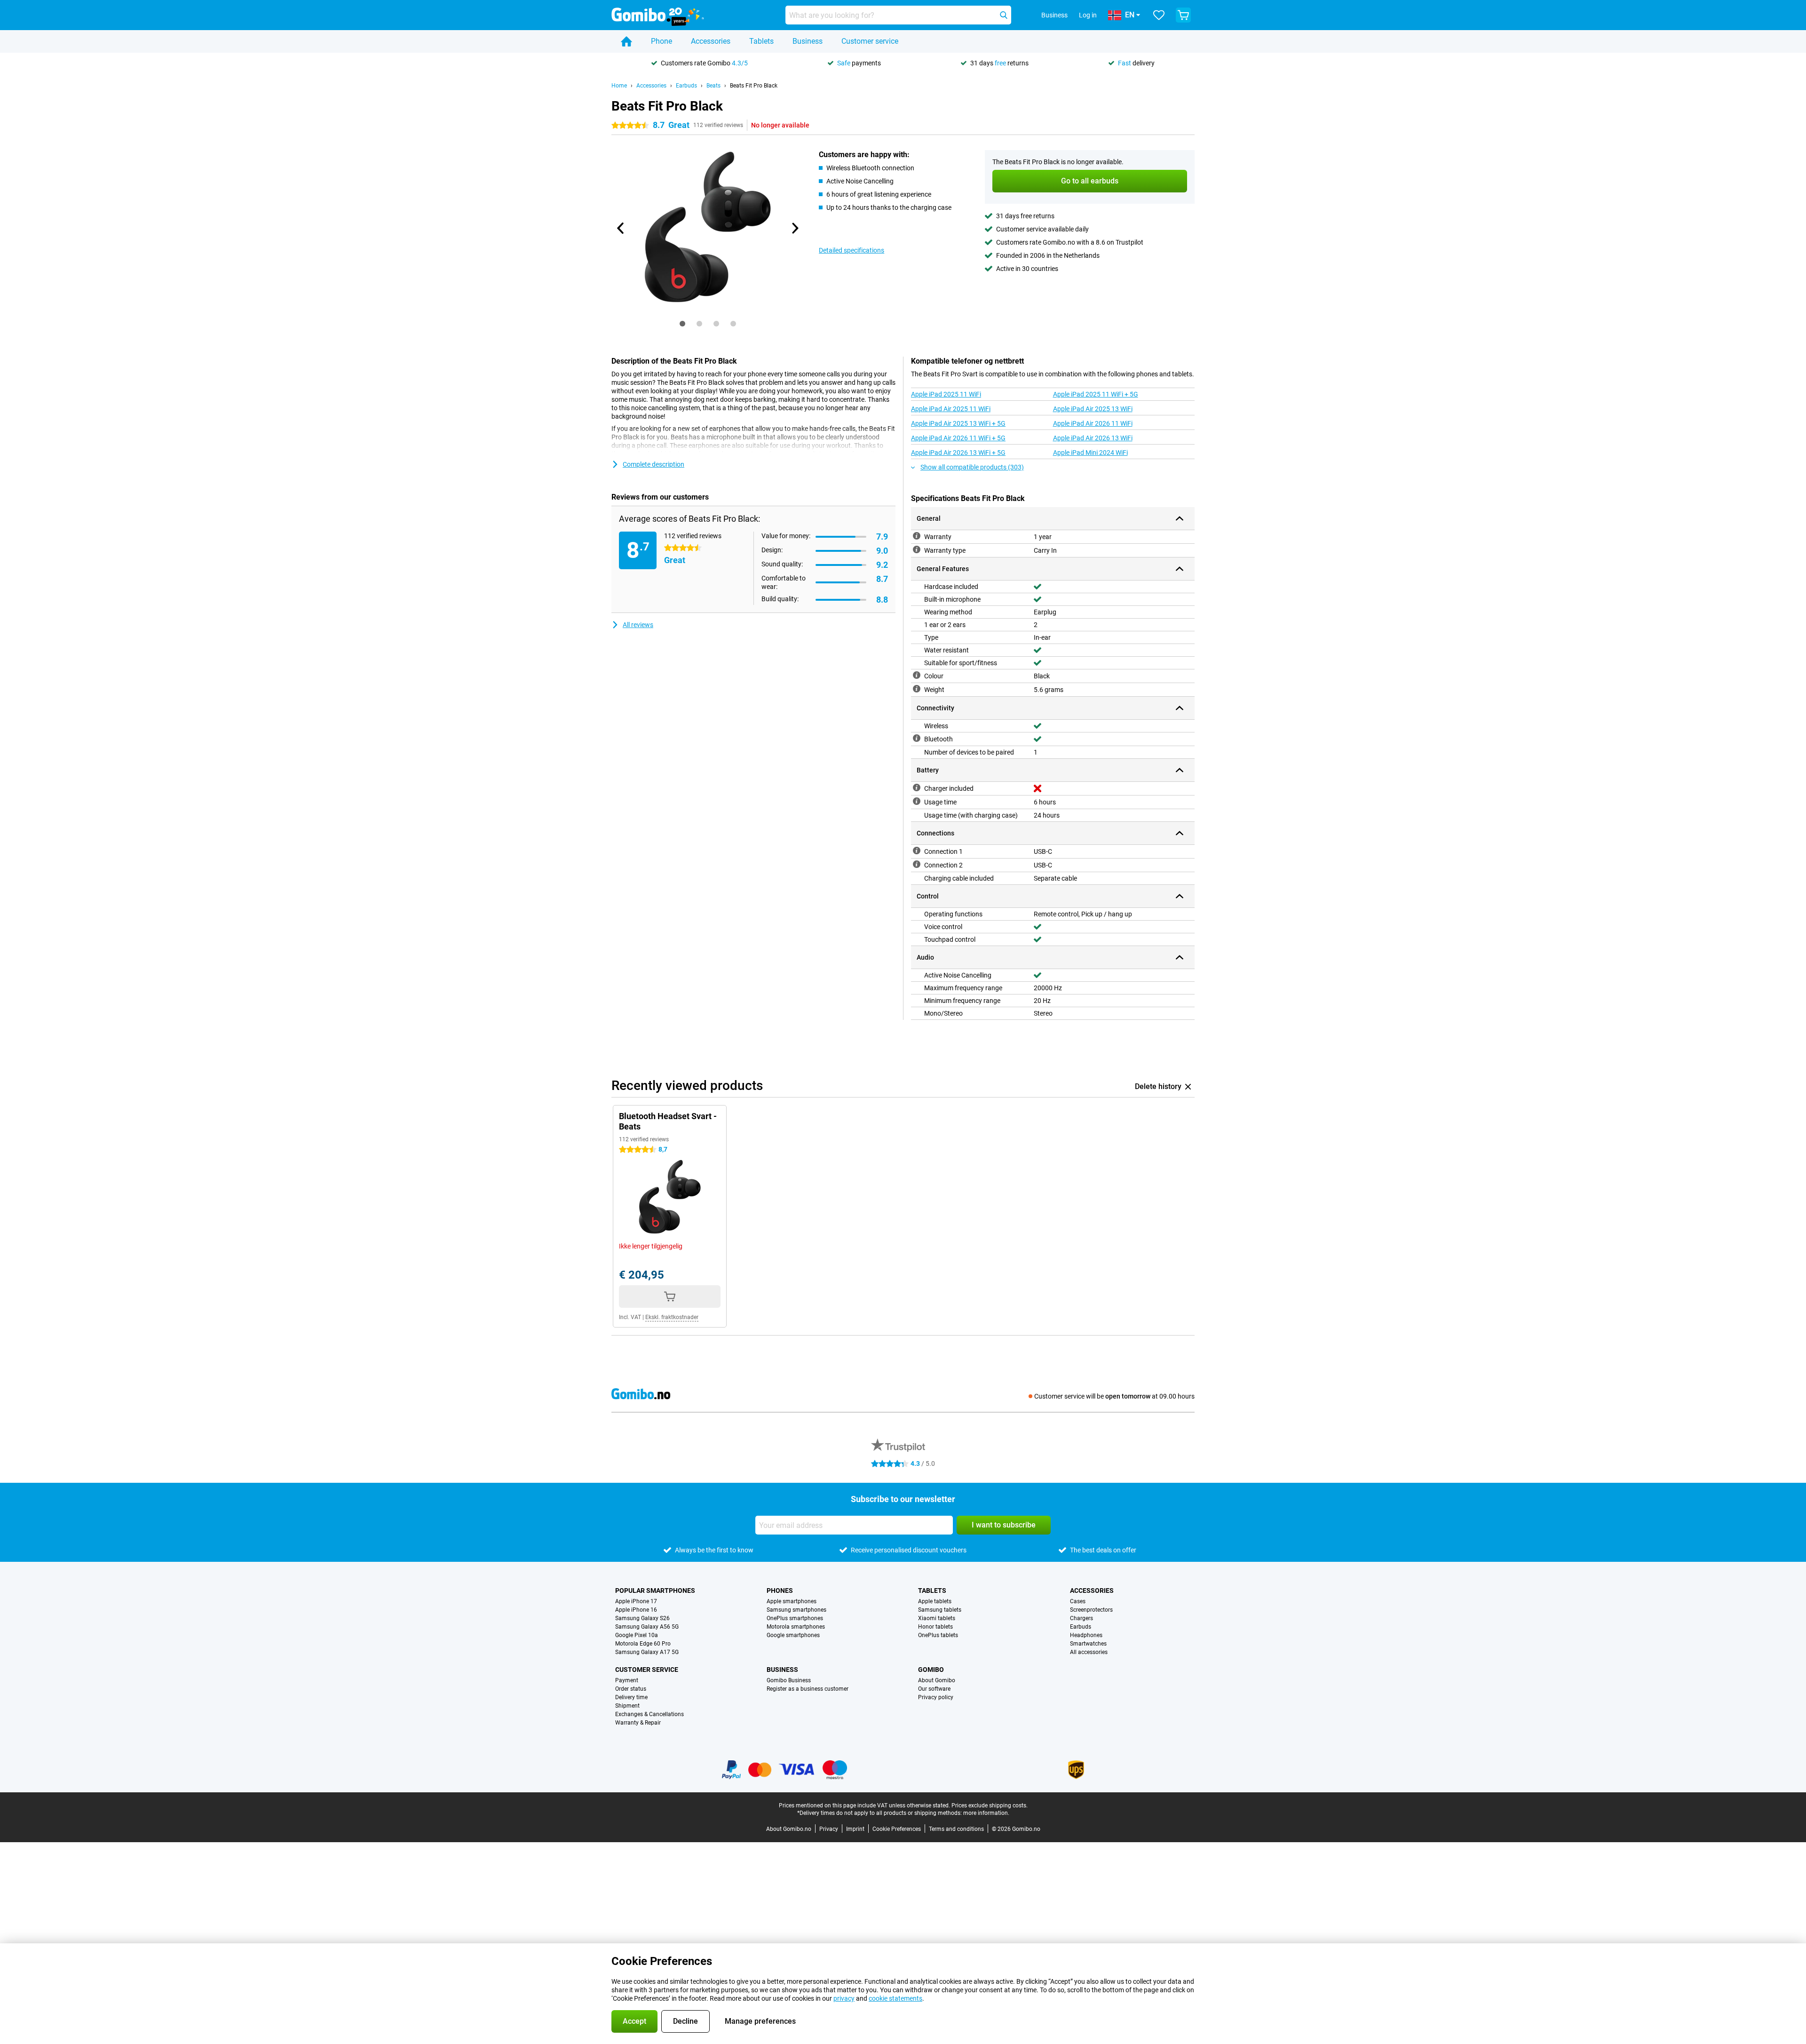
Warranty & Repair (638, 1723)
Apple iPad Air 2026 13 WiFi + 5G (958, 453)
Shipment (627, 1706)
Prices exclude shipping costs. (990, 1805)
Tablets (761, 41)
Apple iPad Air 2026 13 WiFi (1093, 438)
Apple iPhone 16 (636, 1610)
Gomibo (931, 1670)
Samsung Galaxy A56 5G (647, 1627)
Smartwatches (1088, 1644)
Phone (661, 41)
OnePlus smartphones (795, 1618)
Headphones (1086, 1635)
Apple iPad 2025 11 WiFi (946, 394)
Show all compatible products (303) (972, 467)
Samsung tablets (940, 1610)
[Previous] (621, 228)
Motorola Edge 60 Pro (643, 1644)
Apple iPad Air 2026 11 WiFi (1093, 423)
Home (619, 86)
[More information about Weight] (917, 689)
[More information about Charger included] (917, 787)
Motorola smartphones (796, 1627)
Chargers (1081, 1618)
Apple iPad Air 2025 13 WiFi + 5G (958, 423)
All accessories (1089, 1652)
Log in (1088, 15)
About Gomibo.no (789, 1829)
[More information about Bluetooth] (917, 738)
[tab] (682, 324)
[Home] (626, 41)
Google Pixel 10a (637, 1635)
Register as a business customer (808, 1689)
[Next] (794, 228)
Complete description (653, 464)
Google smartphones (793, 1635)
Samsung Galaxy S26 (642, 1618)
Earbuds (686, 86)
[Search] (1004, 15)
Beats (713, 86)
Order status (631, 1689)
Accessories (711, 41)
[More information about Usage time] (917, 801)
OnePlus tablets (938, 1635)
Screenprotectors (1091, 1610)
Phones (780, 1591)
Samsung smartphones (796, 1610)
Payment (627, 1680)
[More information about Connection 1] (917, 851)
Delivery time (631, 1697)
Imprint (855, 1829)
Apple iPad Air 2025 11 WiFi (951, 409)
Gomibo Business (789, 1680)
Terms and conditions (956, 1829)
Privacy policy (936, 1697)
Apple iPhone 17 (636, 1601)
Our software (934, 1689)
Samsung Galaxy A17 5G (647, 1652)
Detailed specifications (852, 250)
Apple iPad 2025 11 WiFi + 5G (1096, 394)
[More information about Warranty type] (917, 549)
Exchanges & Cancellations (650, 1714)
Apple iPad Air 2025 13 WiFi (1093, 409)
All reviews (638, 625)
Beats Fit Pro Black (754, 86)
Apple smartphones (792, 1601)
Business (808, 41)
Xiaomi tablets (937, 1618)
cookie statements (895, 1998)
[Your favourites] (1159, 15)
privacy (844, 1998)
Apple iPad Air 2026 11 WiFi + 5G (958, 438)
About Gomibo (937, 1680)
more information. (986, 1813)
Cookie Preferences (897, 1829)
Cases (1078, 1601)
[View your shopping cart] (1183, 15)
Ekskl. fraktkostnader (672, 1317)
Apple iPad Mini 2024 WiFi (1090, 453)
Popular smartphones (655, 1591)
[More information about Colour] (917, 675)
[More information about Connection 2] (917, 864)
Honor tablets (935, 1627)
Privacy (829, 1829)
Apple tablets (935, 1601)
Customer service (870, 41)
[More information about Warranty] (917, 536)
